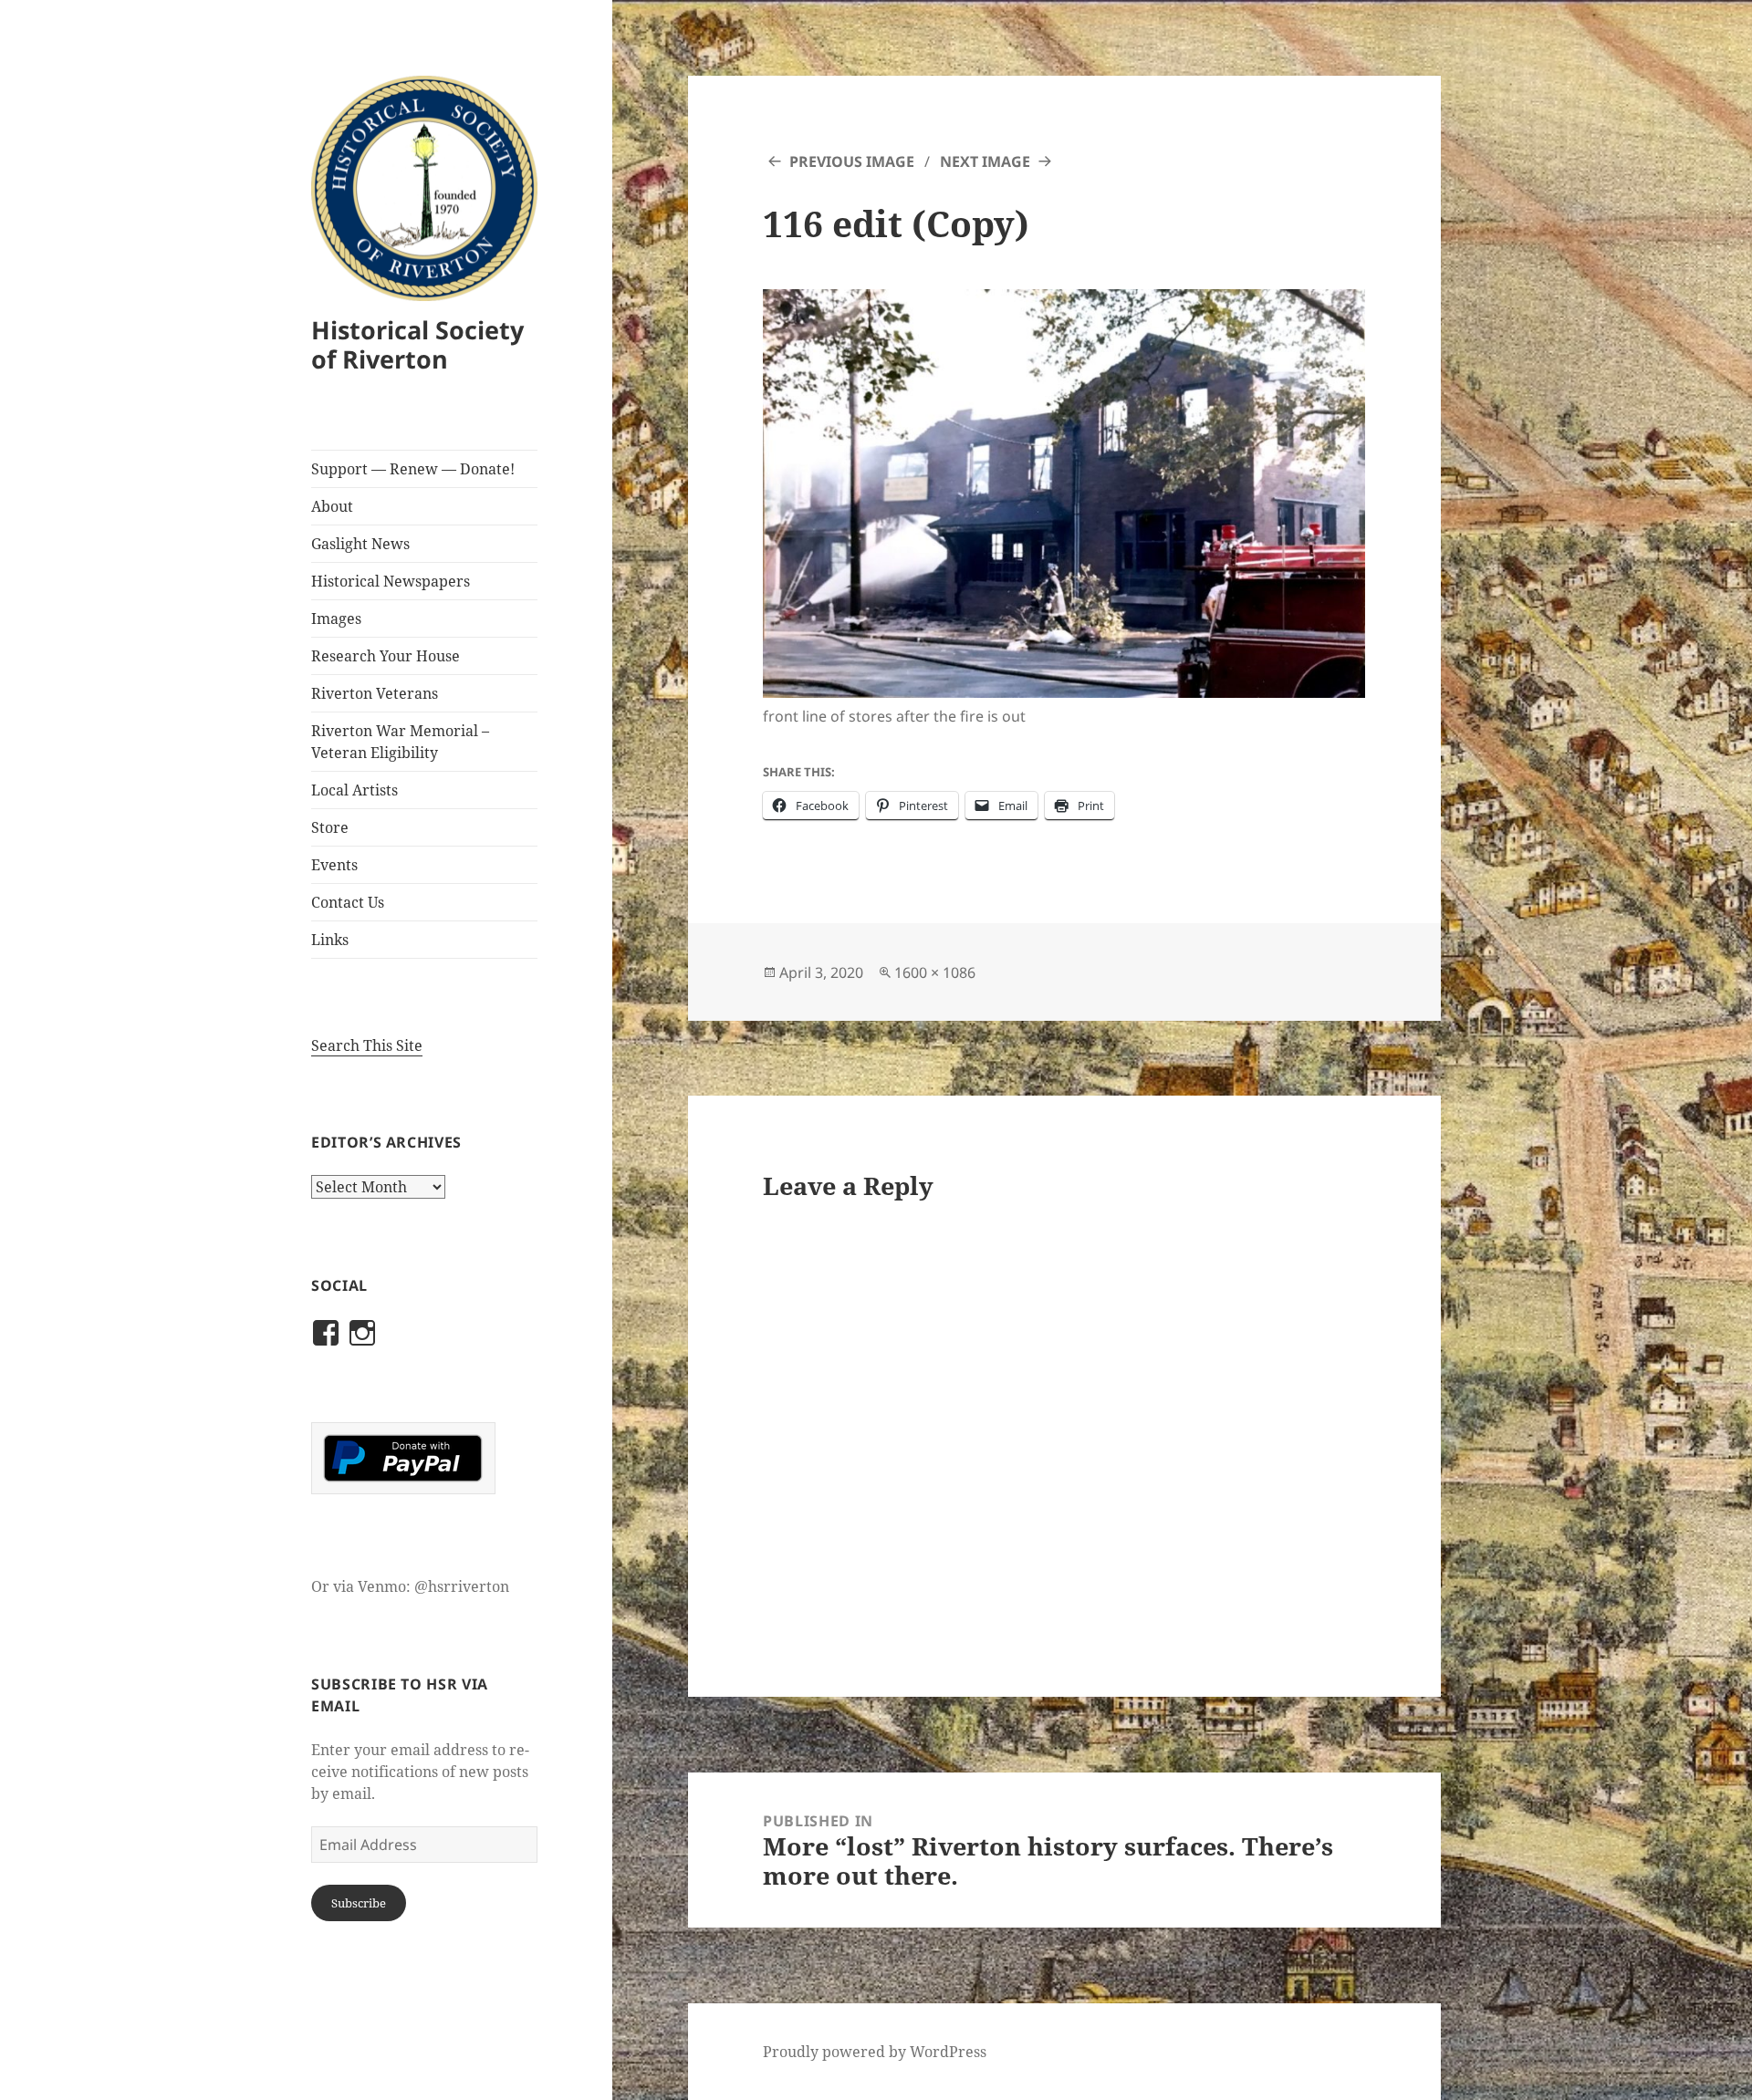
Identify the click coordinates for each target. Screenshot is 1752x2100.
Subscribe (359, 1903)
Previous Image (852, 161)
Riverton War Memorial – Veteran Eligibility (400, 742)
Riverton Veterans (375, 693)
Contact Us (348, 902)
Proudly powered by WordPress (875, 2052)
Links (330, 940)
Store (330, 827)
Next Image (985, 161)
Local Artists (355, 790)
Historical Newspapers (391, 581)
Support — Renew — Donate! (413, 469)
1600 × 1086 (935, 972)
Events (334, 865)
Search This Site (367, 1045)
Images (336, 619)
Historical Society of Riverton (417, 344)
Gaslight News (360, 544)
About (332, 506)
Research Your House (386, 656)
